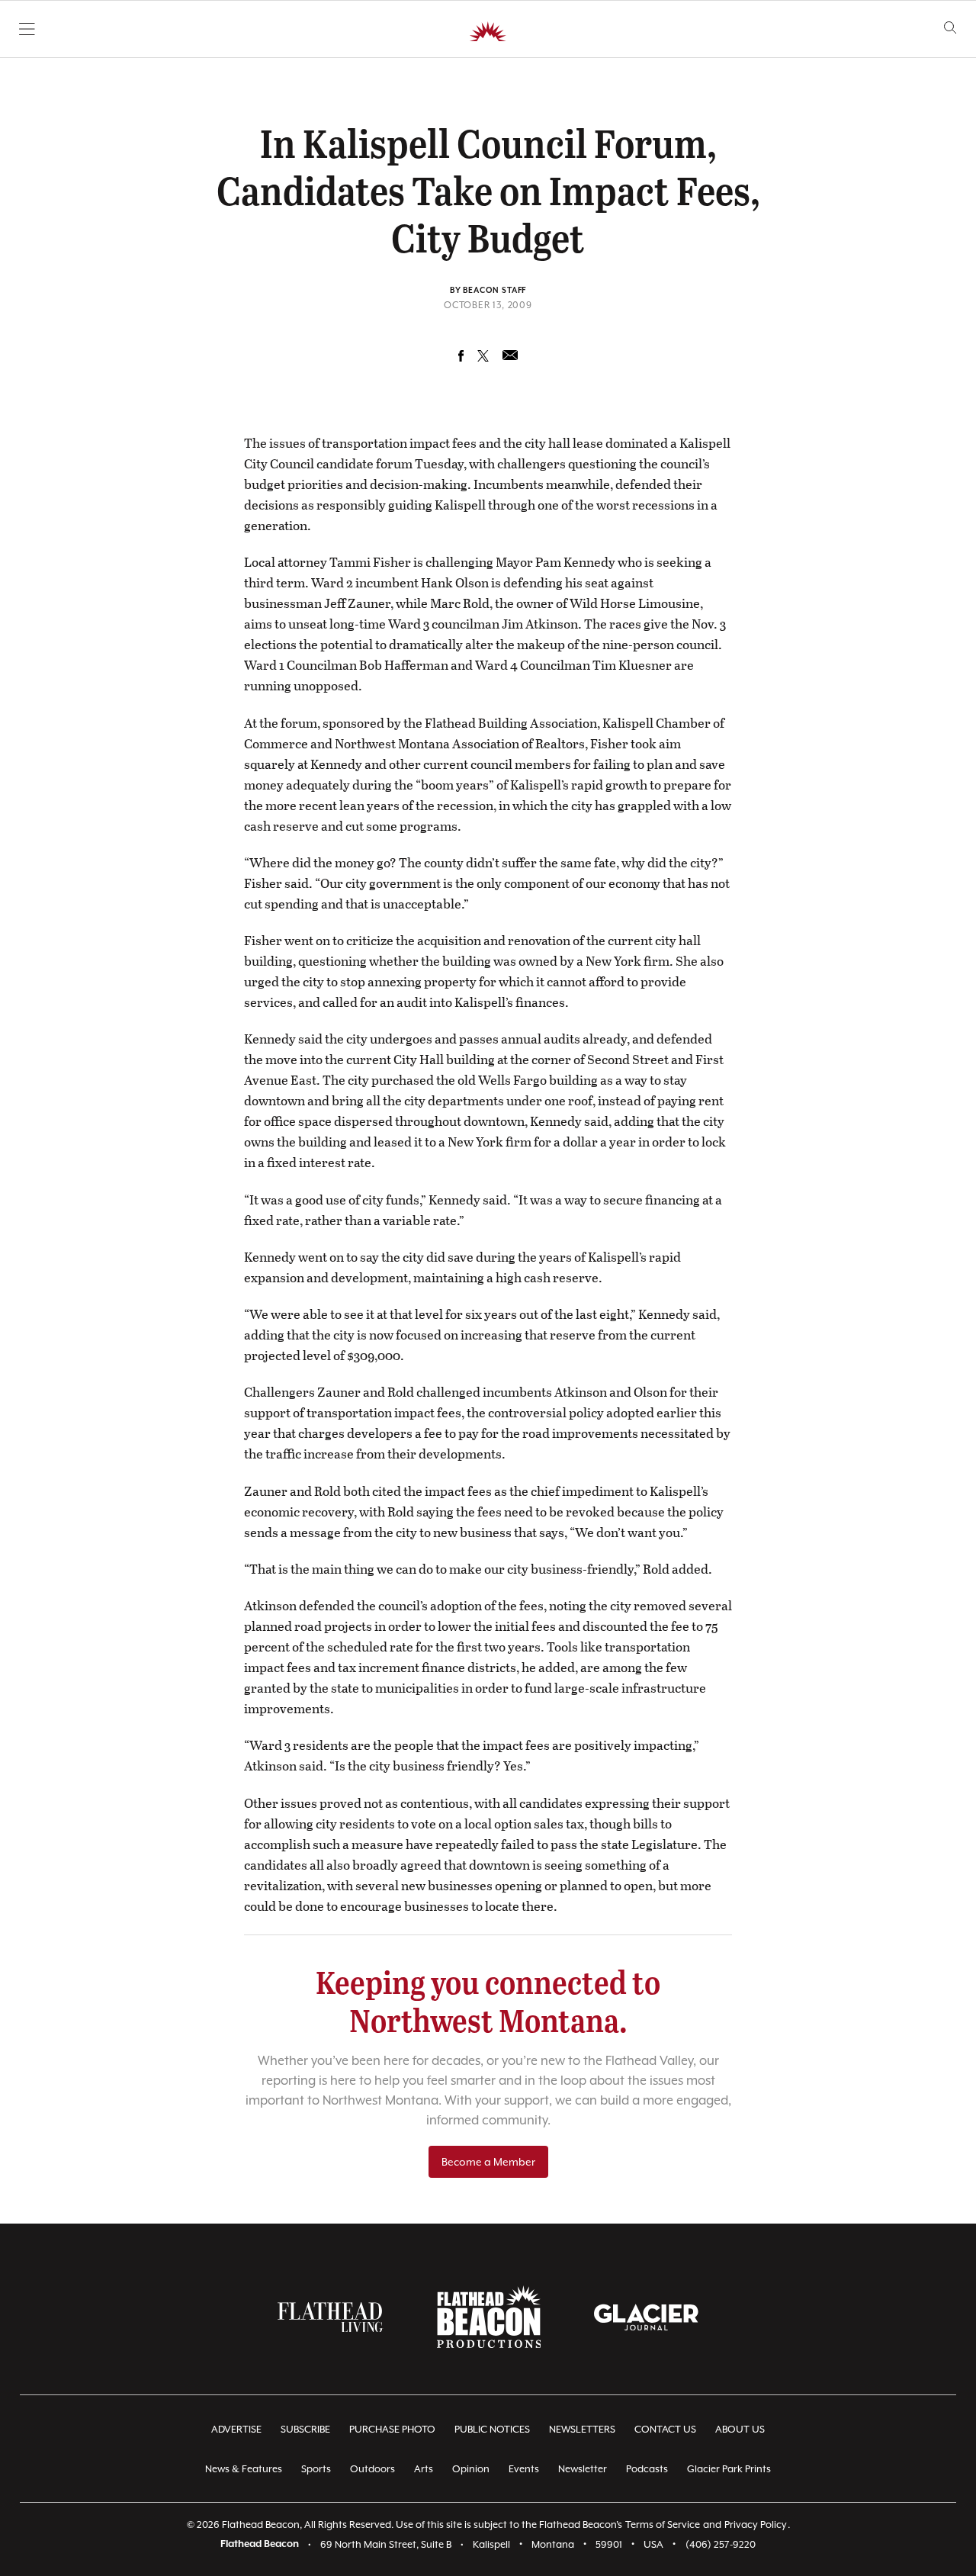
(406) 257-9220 (721, 2544)
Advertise (236, 2429)
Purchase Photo (392, 2429)
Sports (316, 2469)
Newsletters (582, 2429)
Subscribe (305, 2429)
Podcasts (647, 2469)
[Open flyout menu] (27, 29)
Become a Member (488, 2162)
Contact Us (665, 2429)
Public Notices (492, 2429)
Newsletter (583, 2469)
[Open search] (950, 28)
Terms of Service (663, 2525)
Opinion (471, 2469)
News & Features (244, 2469)
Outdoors (372, 2469)
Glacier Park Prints (729, 2469)
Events (524, 2469)
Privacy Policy (756, 2525)
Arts (424, 2469)
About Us (740, 2429)
